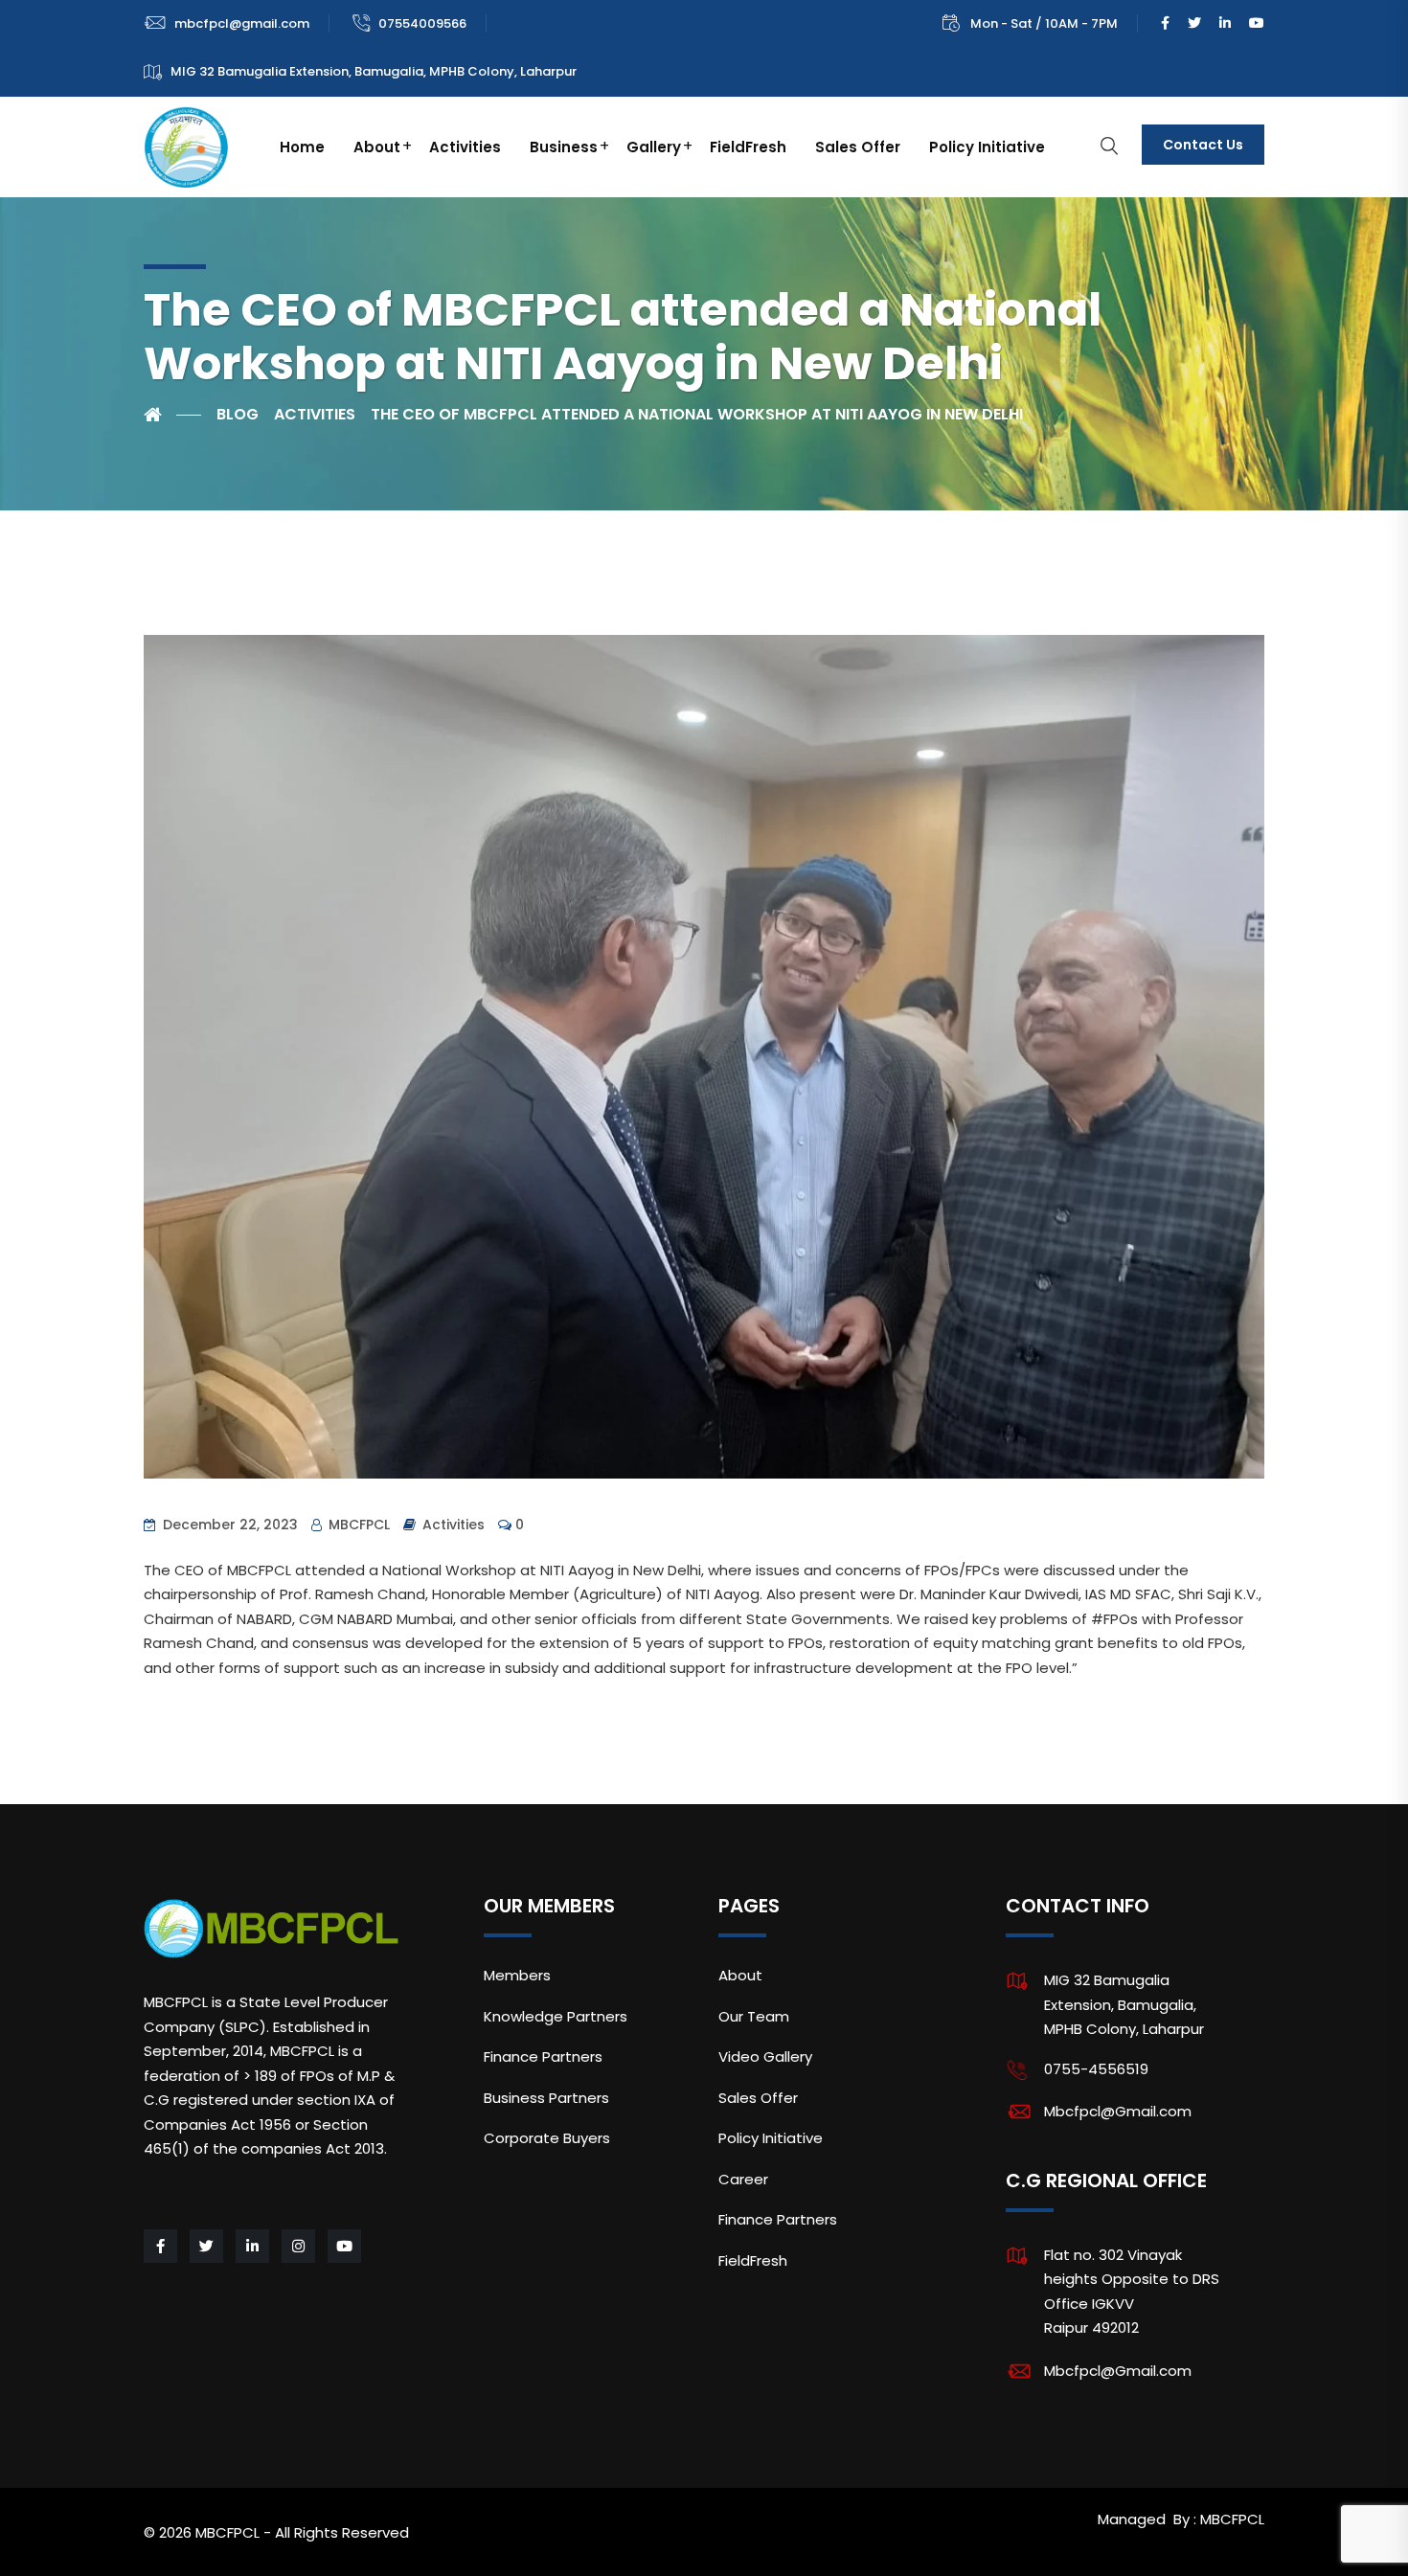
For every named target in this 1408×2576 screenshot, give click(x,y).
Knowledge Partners (556, 2016)
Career (743, 2179)
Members (517, 1975)
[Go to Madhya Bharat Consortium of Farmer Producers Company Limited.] (172, 415)
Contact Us (1203, 145)
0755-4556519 (1096, 2069)
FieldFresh (748, 147)
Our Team (754, 2016)
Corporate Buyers (547, 2138)
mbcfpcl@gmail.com (242, 23)
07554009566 (422, 23)
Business (564, 147)
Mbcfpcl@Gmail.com (1118, 2111)
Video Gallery (765, 2056)
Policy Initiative (987, 147)
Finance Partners (543, 2056)
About (377, 147)
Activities (465, 147)
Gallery (654, 147)
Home (302, 147)
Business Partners (546, 2098)
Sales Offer (858, 147)
